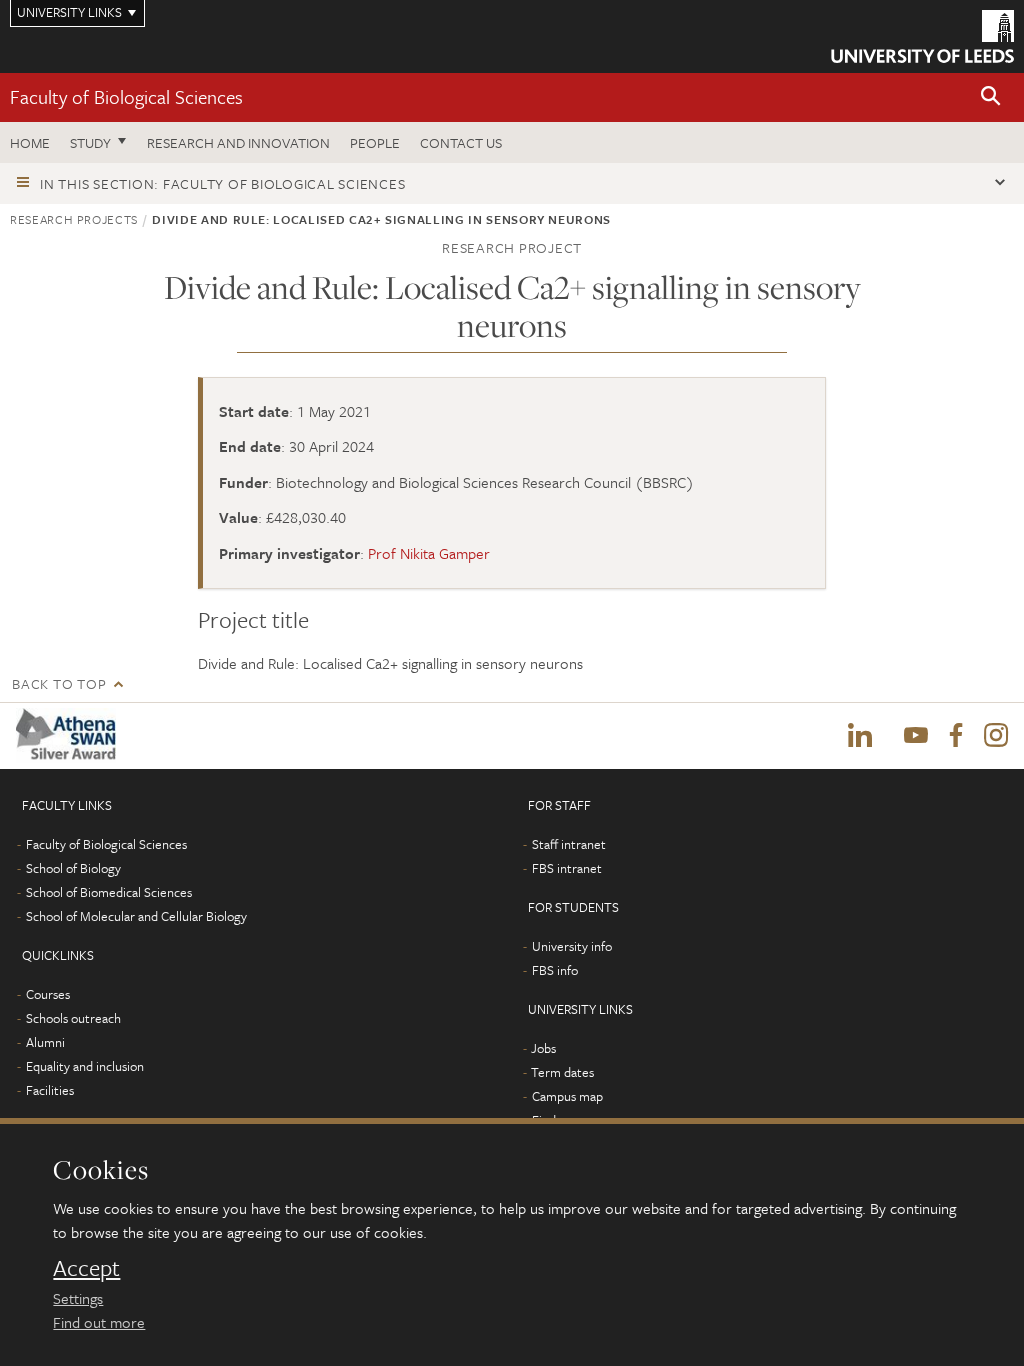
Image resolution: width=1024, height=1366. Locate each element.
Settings (78, 1298)
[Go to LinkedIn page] (860, 736)
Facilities (50, 1090)
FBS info (555, 970)
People (375, 142)
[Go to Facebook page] (956, 736)
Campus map (567, 1096)
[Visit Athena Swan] (70, 735)
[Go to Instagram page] (996, 736)
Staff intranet (569, 844)
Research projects (74, 219)
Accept (86, 1268)
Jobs (543, 1048)
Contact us (461, 142)
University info (572, 946)
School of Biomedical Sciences (109, 892)
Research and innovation (238, 142)
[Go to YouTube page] (916, 736)
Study (90, 142)
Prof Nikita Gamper (429, 553)
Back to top (59, 683)
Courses (48, 994)
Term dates (562, 1072)
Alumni (45, 1042)
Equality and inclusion (85, 1066)
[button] (991, 97)
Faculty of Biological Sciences (126, 96)
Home (30, 142)
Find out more (99, 1322)
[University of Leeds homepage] (922, 36)
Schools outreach (73, 1018)
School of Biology (73, 868)
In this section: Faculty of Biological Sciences (222, 183)
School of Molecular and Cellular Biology (136, 916)
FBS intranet (567, 868)
